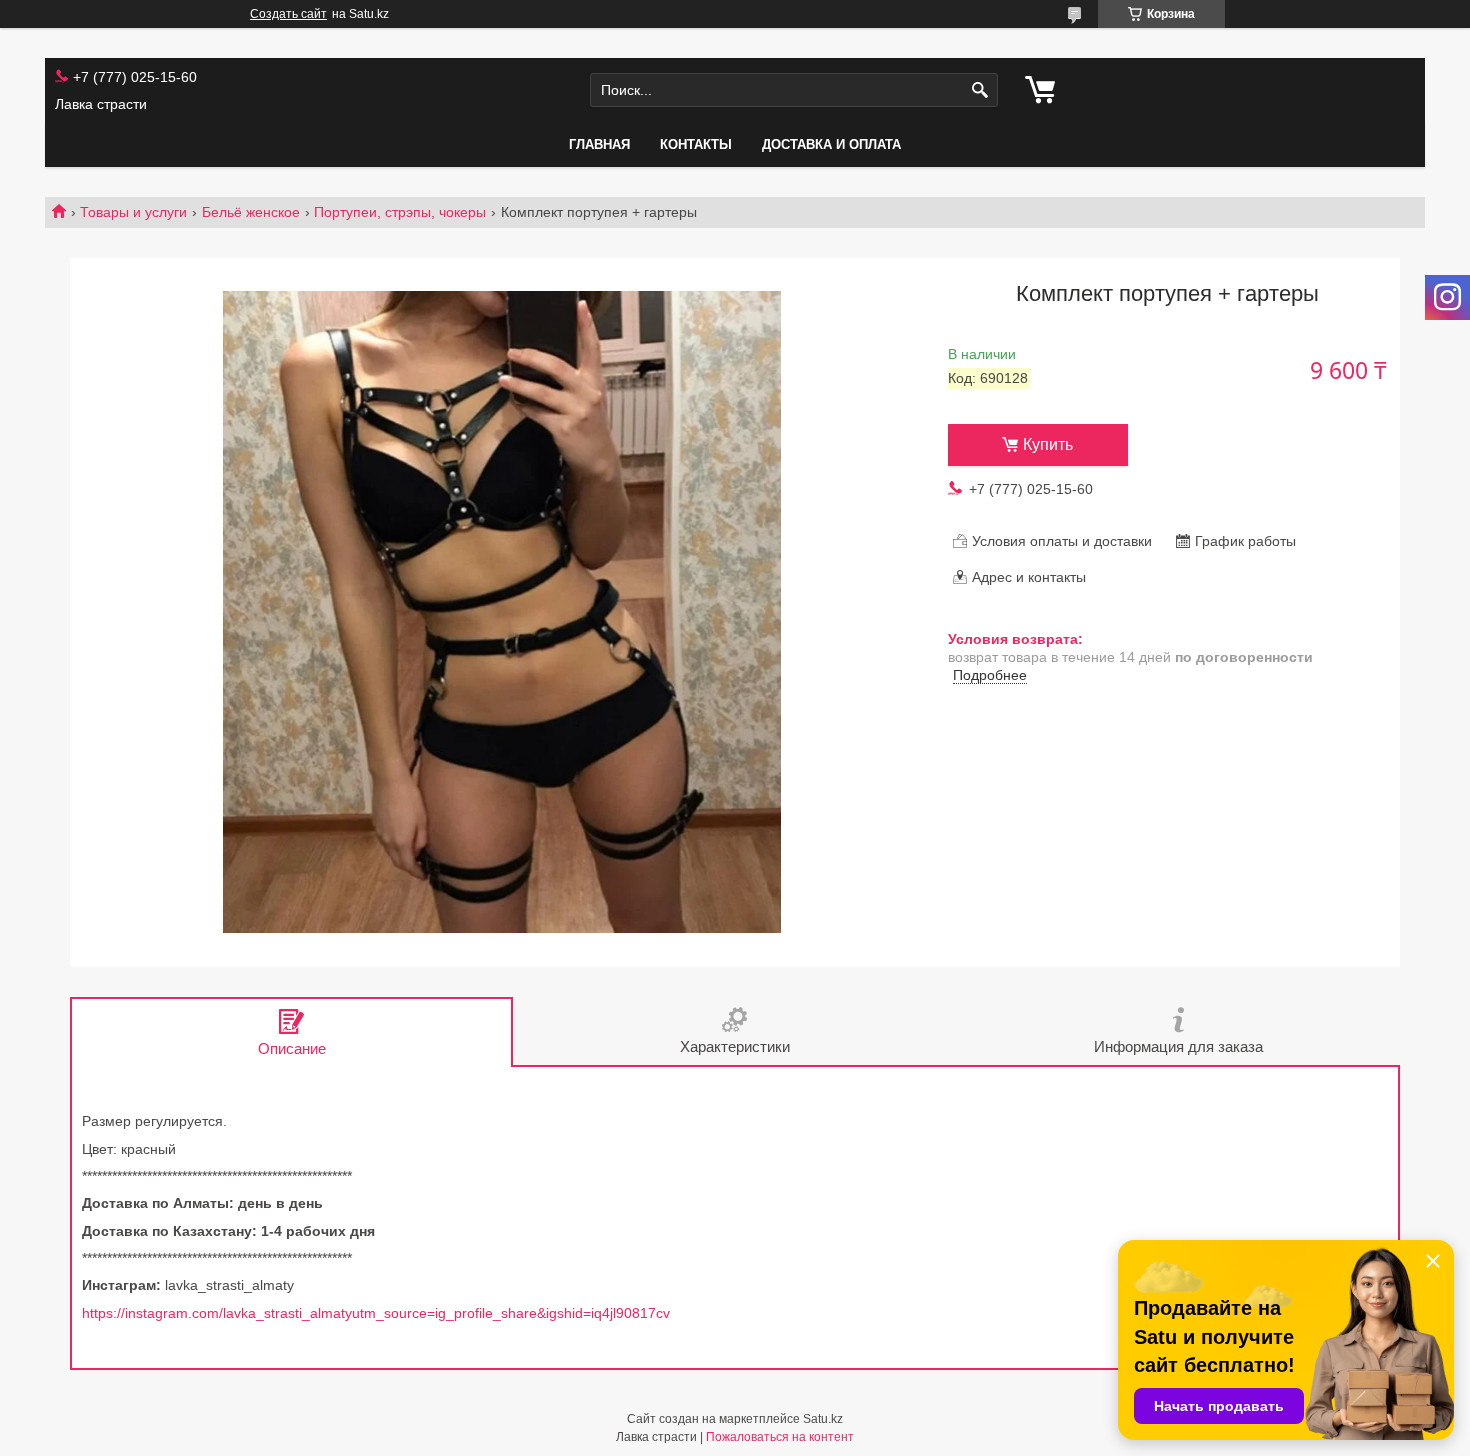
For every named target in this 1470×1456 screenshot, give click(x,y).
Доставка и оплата (831, 144)
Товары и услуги (133, 212)
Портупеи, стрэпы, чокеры (400, 212)
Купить (1048, 444)
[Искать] (980, 90)
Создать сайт (288, 14)
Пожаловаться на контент (780, 1437)
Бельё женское (251, 212)
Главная (599, 144)
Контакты (696, 144)
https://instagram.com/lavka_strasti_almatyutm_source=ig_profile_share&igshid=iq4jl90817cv (376, 1313)
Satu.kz (823, 1419)
